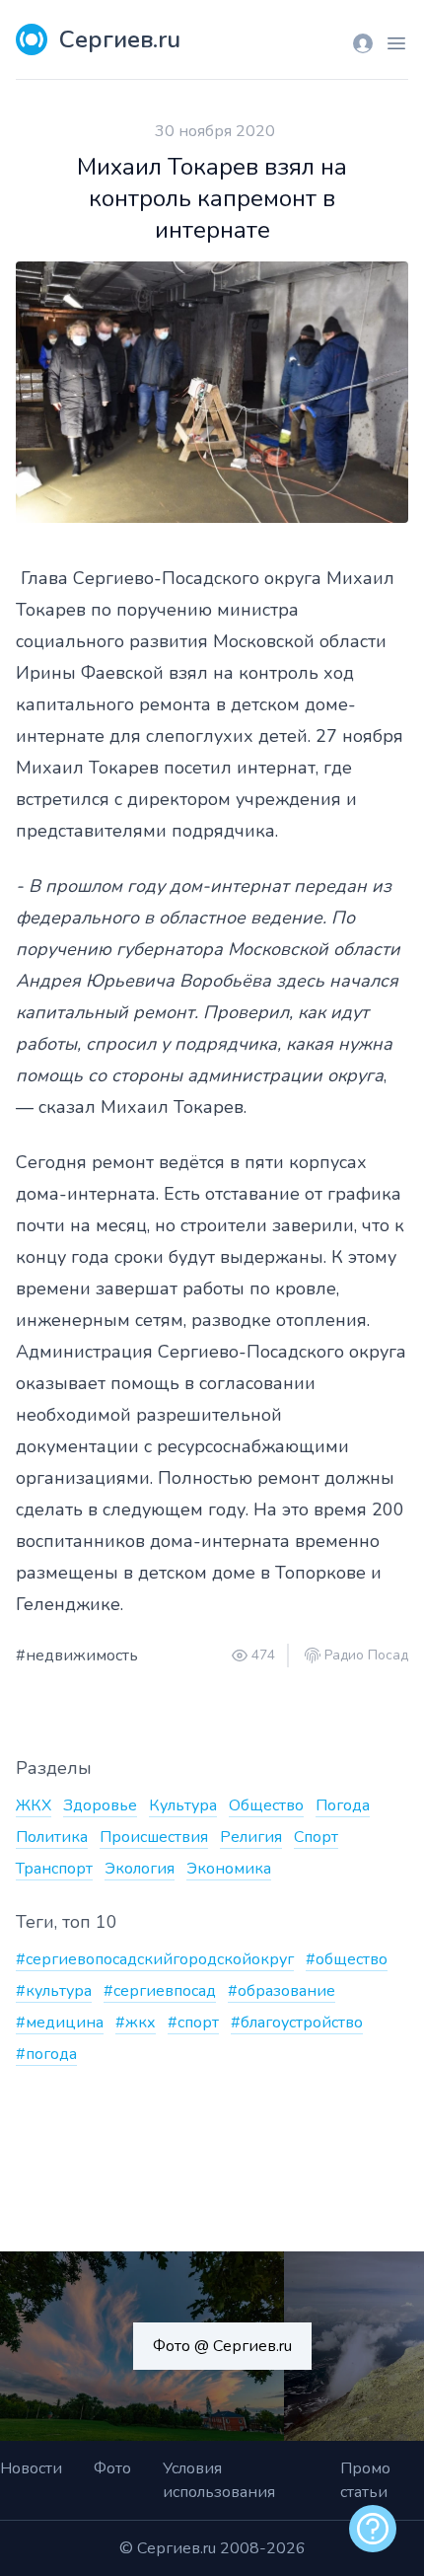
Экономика (229, 1869)
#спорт (193, 2023)
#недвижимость (77, 1656)
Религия (251, 1837)
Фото (112, 2468)
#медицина (60, 2023)
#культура (54, 1991)
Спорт (316, 1837)
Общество (266, 1805)
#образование (282, 1991)
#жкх (136, 2023)
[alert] (373, 2529)
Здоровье (100, 1805)
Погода (343, 1805)
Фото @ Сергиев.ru (222, 2346)
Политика (52, 1837)
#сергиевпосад (160, 1991)
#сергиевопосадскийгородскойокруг (155, 1959)
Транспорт (54, 1869)
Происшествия (154, 1837)
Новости (31, 2468)
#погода (46, 2054)
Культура (183, 1805)
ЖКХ (34, 1805)
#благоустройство (297, 2023)
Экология (140, 1869)
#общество (347, 1959)
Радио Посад (366, 1656)
